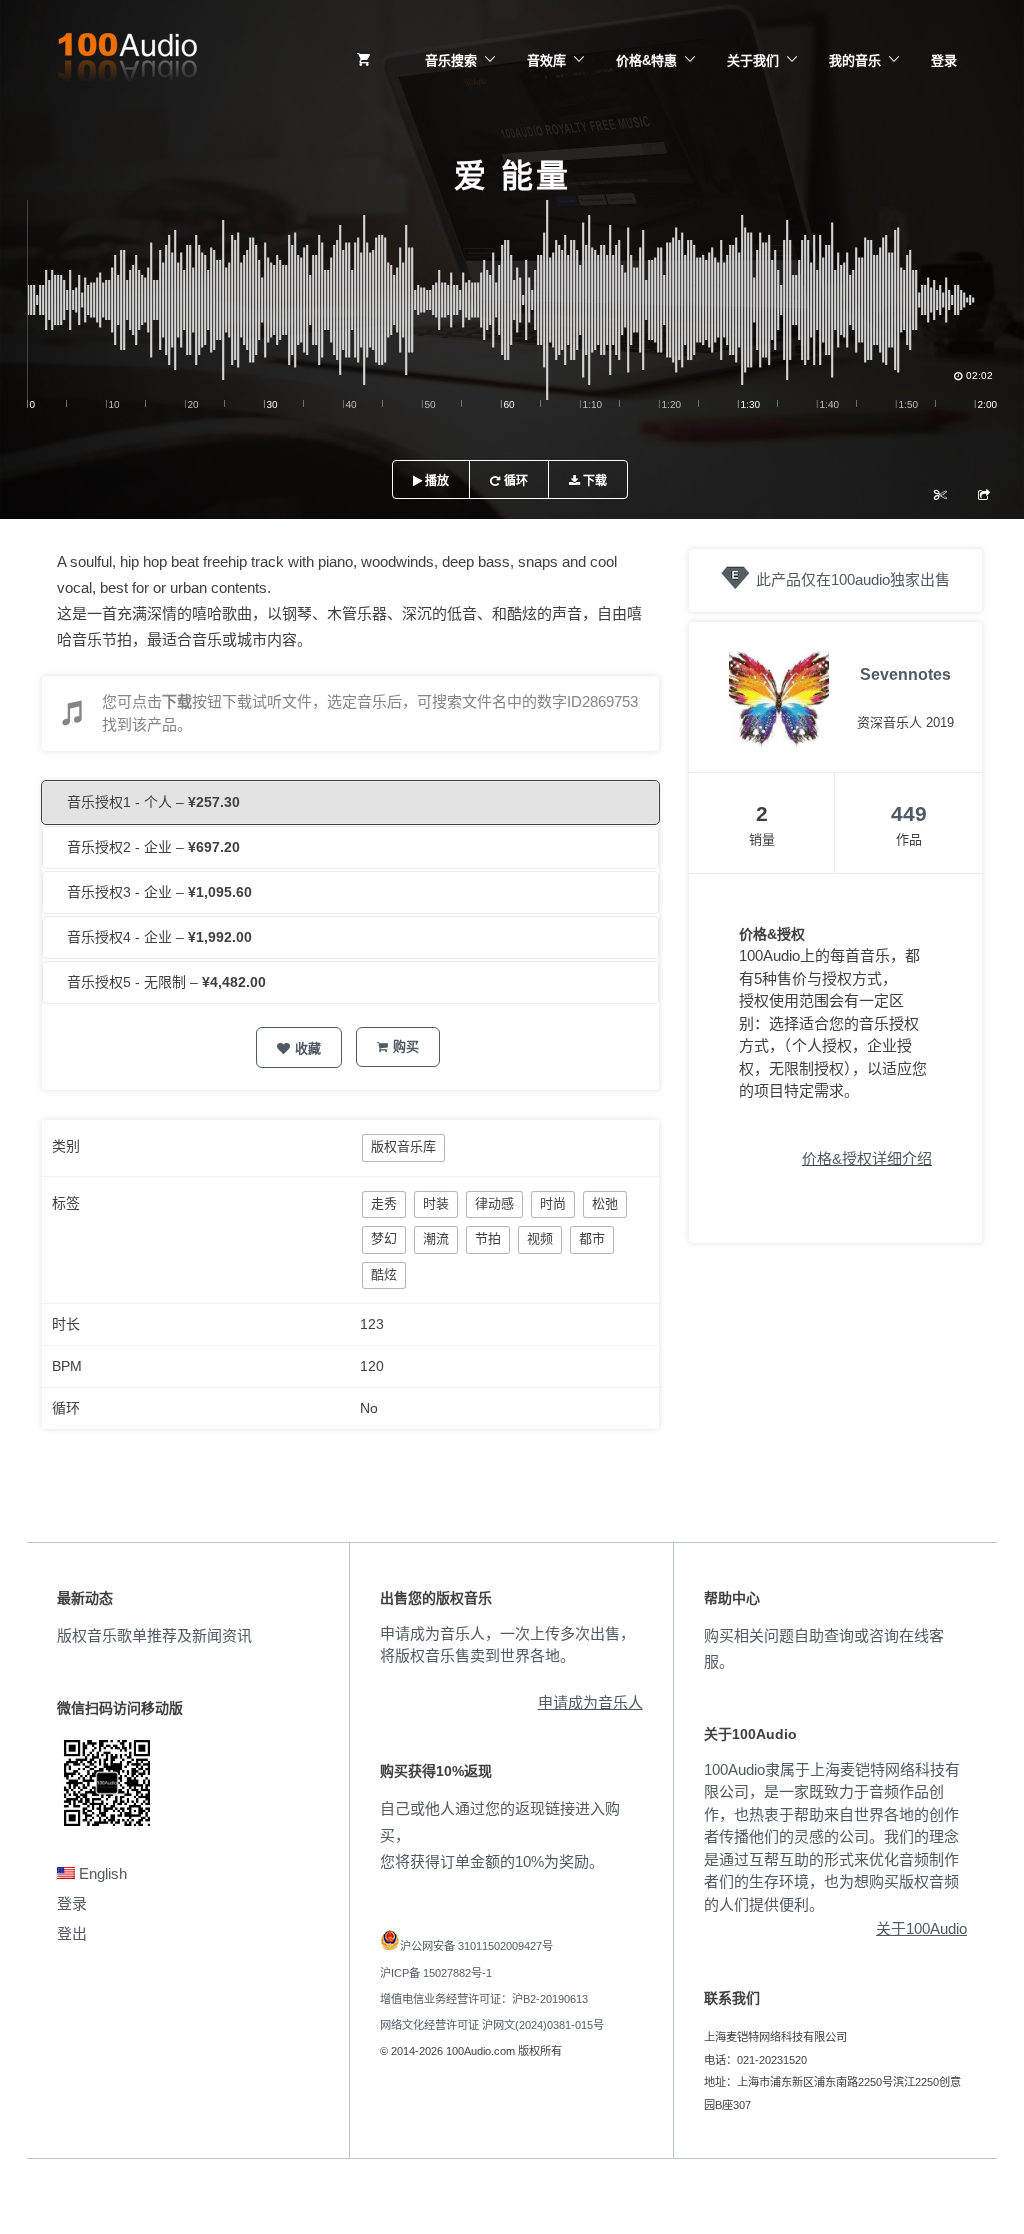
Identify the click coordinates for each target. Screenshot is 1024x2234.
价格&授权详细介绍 (867, 1158)
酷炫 (384, 1274)
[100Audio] (127, 61)
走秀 (384, 1203)
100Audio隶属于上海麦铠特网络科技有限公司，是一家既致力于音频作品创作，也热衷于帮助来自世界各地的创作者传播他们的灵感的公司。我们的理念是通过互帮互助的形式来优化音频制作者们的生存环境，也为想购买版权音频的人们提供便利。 (832, 1837)
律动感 (494, 1203)
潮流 (436, 1238)
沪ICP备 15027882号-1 (436, 1973)
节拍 (488, 1238)
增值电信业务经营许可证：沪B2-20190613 (484, 1999)
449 (909, 813)
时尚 (553, 1203)
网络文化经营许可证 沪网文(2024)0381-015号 (492, 2025)
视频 (540, 1238)
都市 (592, 1238)
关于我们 (753, 60)
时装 (436, 1203)
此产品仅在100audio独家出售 (853, 579)
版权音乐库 (403, 1146)
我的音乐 (855, 60)
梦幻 (384, 1238)
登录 (944, 60)
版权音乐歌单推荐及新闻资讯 (154, 1635)
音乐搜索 (451, 60)
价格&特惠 (646, 60)
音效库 (546, 60)
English (101, 1873)
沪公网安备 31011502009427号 (476, 1946)
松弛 (605, 1203)
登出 (72, 1933)
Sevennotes (905, 674)
